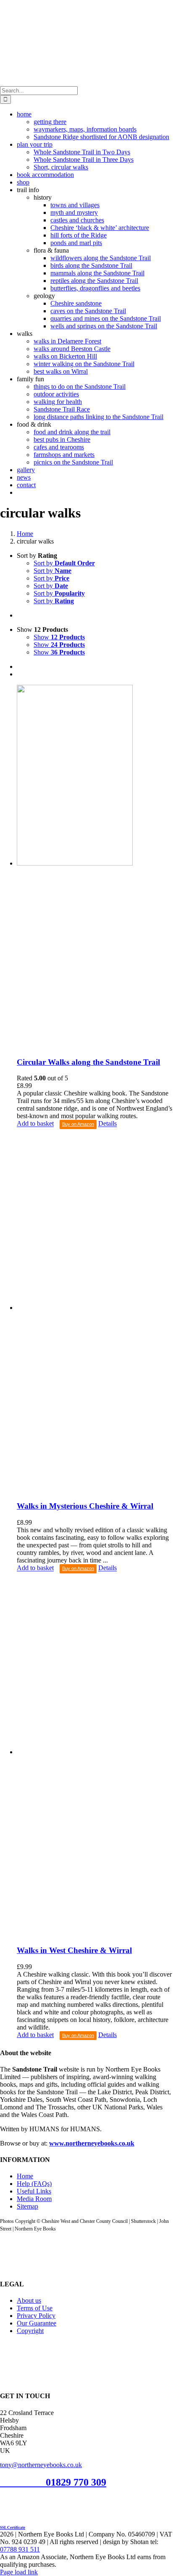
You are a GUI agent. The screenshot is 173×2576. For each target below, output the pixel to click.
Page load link (19, 2572)
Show (59, 637)
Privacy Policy (36, 2316)
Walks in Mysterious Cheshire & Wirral (85, 1506)
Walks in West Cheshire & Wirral (74, 1950)
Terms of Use (35, 2308)
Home (25, 2176)
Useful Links (34, 2191)
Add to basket (35, 1124)
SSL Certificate (13, 2528)
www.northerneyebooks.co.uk (92, 2143)
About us (29, 2300)
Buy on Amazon (78, 1124)
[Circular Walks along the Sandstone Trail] (95, 867)
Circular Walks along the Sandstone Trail (88, 1062)
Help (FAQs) (34, 2184)
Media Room (34, 2199)
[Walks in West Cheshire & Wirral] (95, 1756)
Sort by (64, 563)
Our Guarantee (37, 2323)
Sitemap (28, 2206)
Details (107, 1124)
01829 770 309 (76, 2482)
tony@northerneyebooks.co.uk (41, 2465)
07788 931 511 (20, 2549)
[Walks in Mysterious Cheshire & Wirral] (95, 1312)
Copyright (30, 2331)
